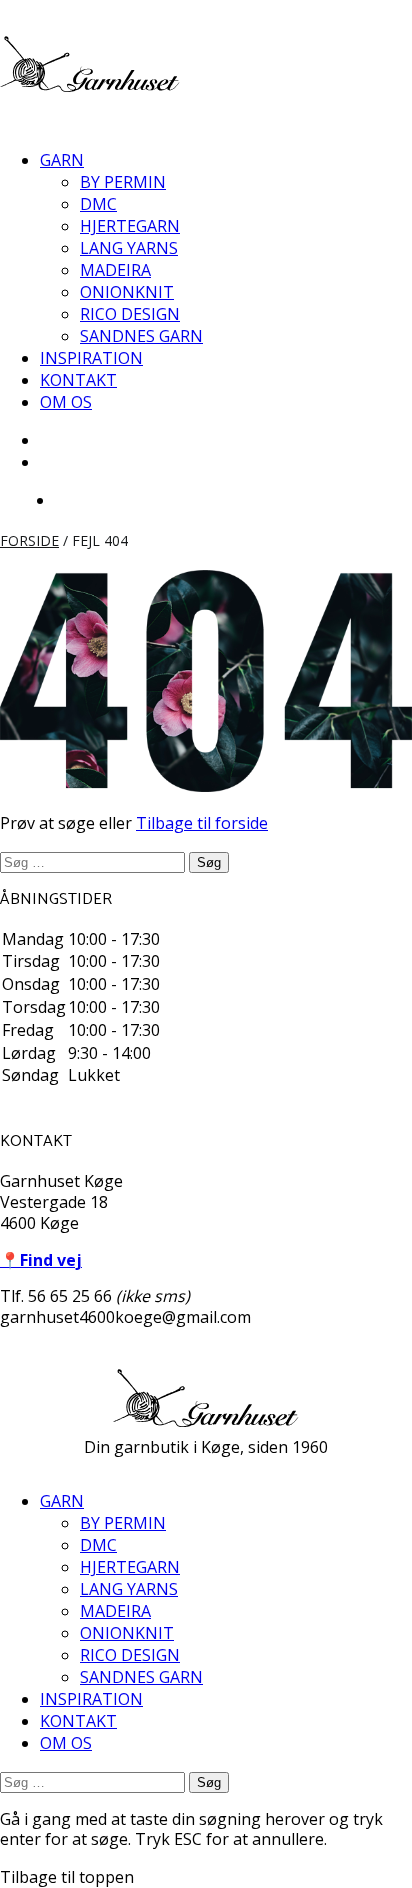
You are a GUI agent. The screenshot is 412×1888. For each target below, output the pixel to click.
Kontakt (78, 380)
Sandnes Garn (141, 336)
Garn (62, 160)
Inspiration (91, 358)
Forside (29, 540)
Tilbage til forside (202, 823)
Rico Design (130, 314)
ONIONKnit (127, 292)
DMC (98, 204)
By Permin (123, 182)
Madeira (115, 270)
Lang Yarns (129, 248)
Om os (66, 402)
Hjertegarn (130, 226)
